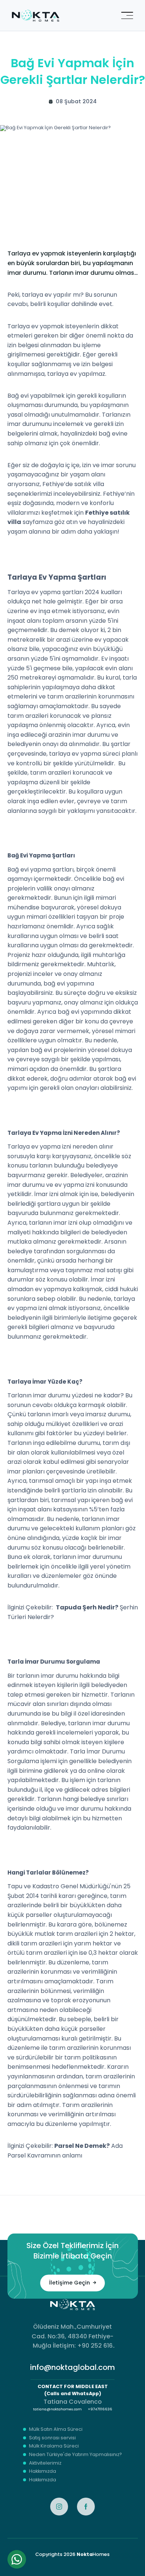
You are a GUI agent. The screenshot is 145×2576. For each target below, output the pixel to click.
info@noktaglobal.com (72, 2367)
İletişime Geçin (70, 2283)
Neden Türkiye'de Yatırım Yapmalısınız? (75, 2455)
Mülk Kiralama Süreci (54, 2446)
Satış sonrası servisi (52, 2438)
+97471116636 (100, 2409)
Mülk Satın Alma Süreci (56, 2430)
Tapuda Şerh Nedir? (87, 1607)
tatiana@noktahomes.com (57, 2409)
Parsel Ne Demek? (82, 2146)
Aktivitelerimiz (45, 2463)
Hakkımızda (43, 2471)
